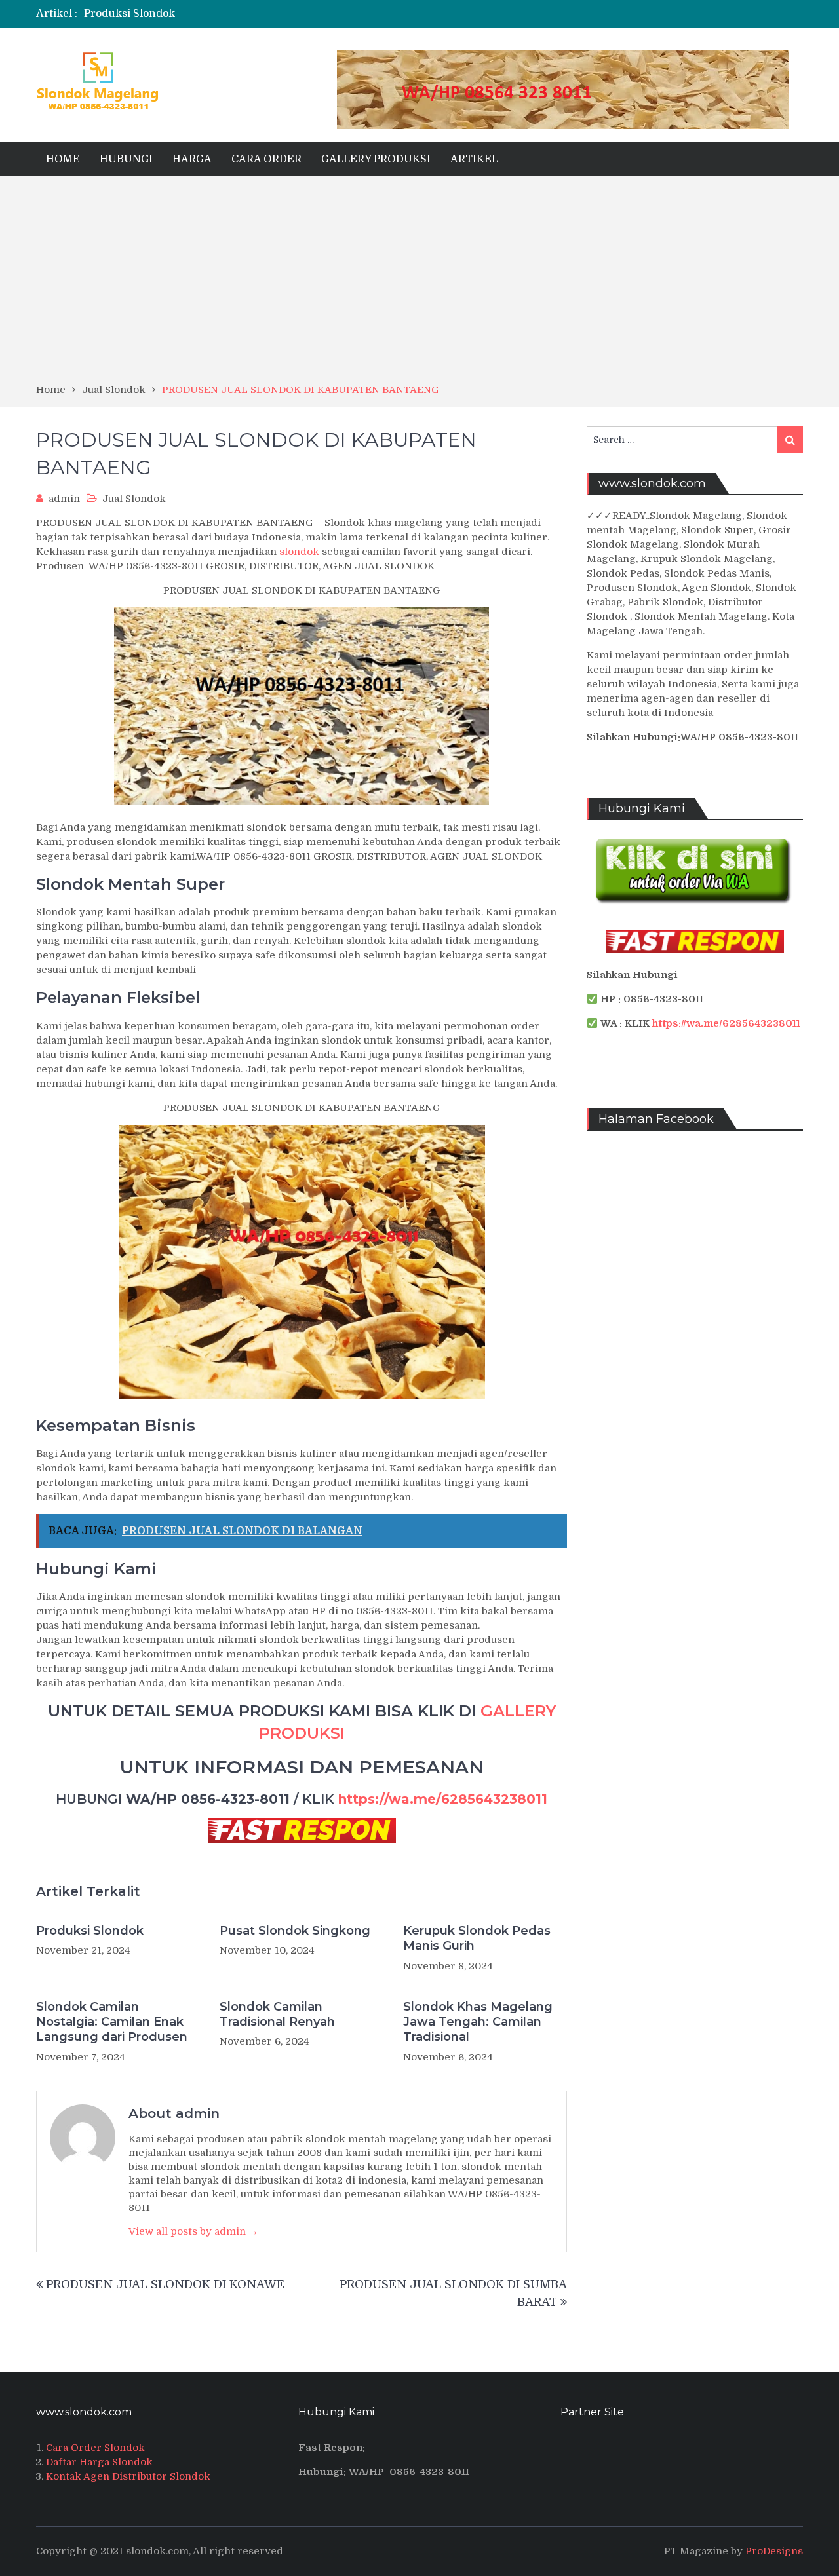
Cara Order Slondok (95, 2448)
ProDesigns (774, 2551)
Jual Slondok (134, 499)
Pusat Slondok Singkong (295, 1931)
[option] (290, 14)
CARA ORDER (266, 159)
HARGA (192, 159)
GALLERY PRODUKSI (376, 159)
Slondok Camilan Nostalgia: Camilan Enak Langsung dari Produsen (112, 2022)
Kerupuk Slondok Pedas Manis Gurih (477, 1938)
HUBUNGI (126, 159)
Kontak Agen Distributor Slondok (128, 2476)
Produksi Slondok (90, 1931)
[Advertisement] (419, 284)
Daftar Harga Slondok (99, 2462)
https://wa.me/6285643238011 (443, 1799)
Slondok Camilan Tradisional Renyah (277, 2014)
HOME (63, 159)
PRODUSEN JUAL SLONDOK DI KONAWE (165, 2284)
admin (64, 499)
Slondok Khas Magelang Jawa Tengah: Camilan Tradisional (478, 2022)
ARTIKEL (474, 159)
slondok (299, 552)
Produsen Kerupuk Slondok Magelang (183, 14)
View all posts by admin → (193, 2231)
